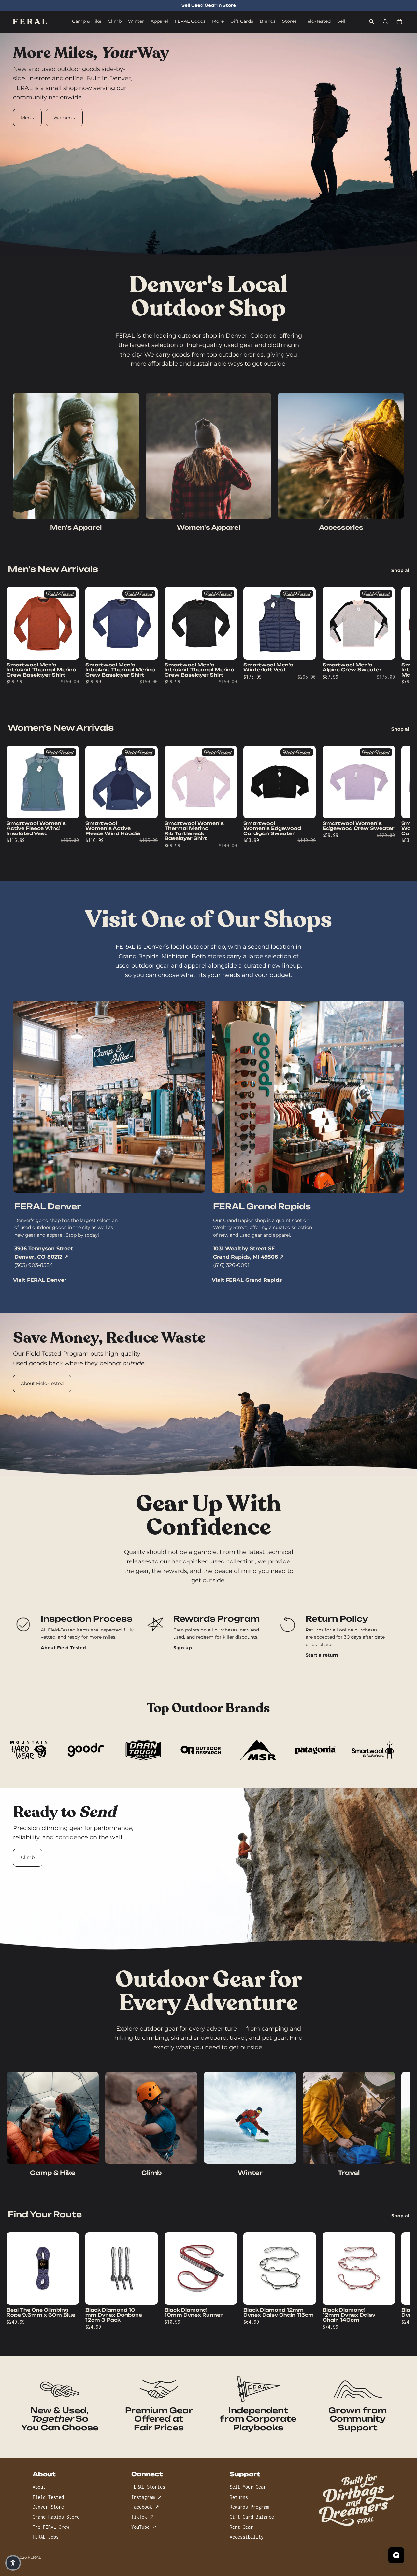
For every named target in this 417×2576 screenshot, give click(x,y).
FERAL (34, 2557)
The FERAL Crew (51, 2527)
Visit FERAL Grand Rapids (247, 1280)
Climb (28, 1857)
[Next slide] (390, 640)
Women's (64, 118)
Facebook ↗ (145, 2507)
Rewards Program (249, 2507)
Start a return (322, 1655)
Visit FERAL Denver (40, 1280)
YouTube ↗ (144, 2527)
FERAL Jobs (46, 2537)
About (39, 2487)
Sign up (183, 1648)
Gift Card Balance (252, 2517)
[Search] (371, 21)
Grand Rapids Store (56, 2517)
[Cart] (399, 21)
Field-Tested (48, 2497)
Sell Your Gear (248, 2487)
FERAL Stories (148, 2487)
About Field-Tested (42, 1383)
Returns (239, 2497)
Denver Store (48, 2507)
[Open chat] (396, 2555)
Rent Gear (241, 2527)
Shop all (401, 570)
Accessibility (247, 2537)
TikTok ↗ (143, 2517)
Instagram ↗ (146, 2497)
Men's (27, 118)
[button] (13, 2563)
